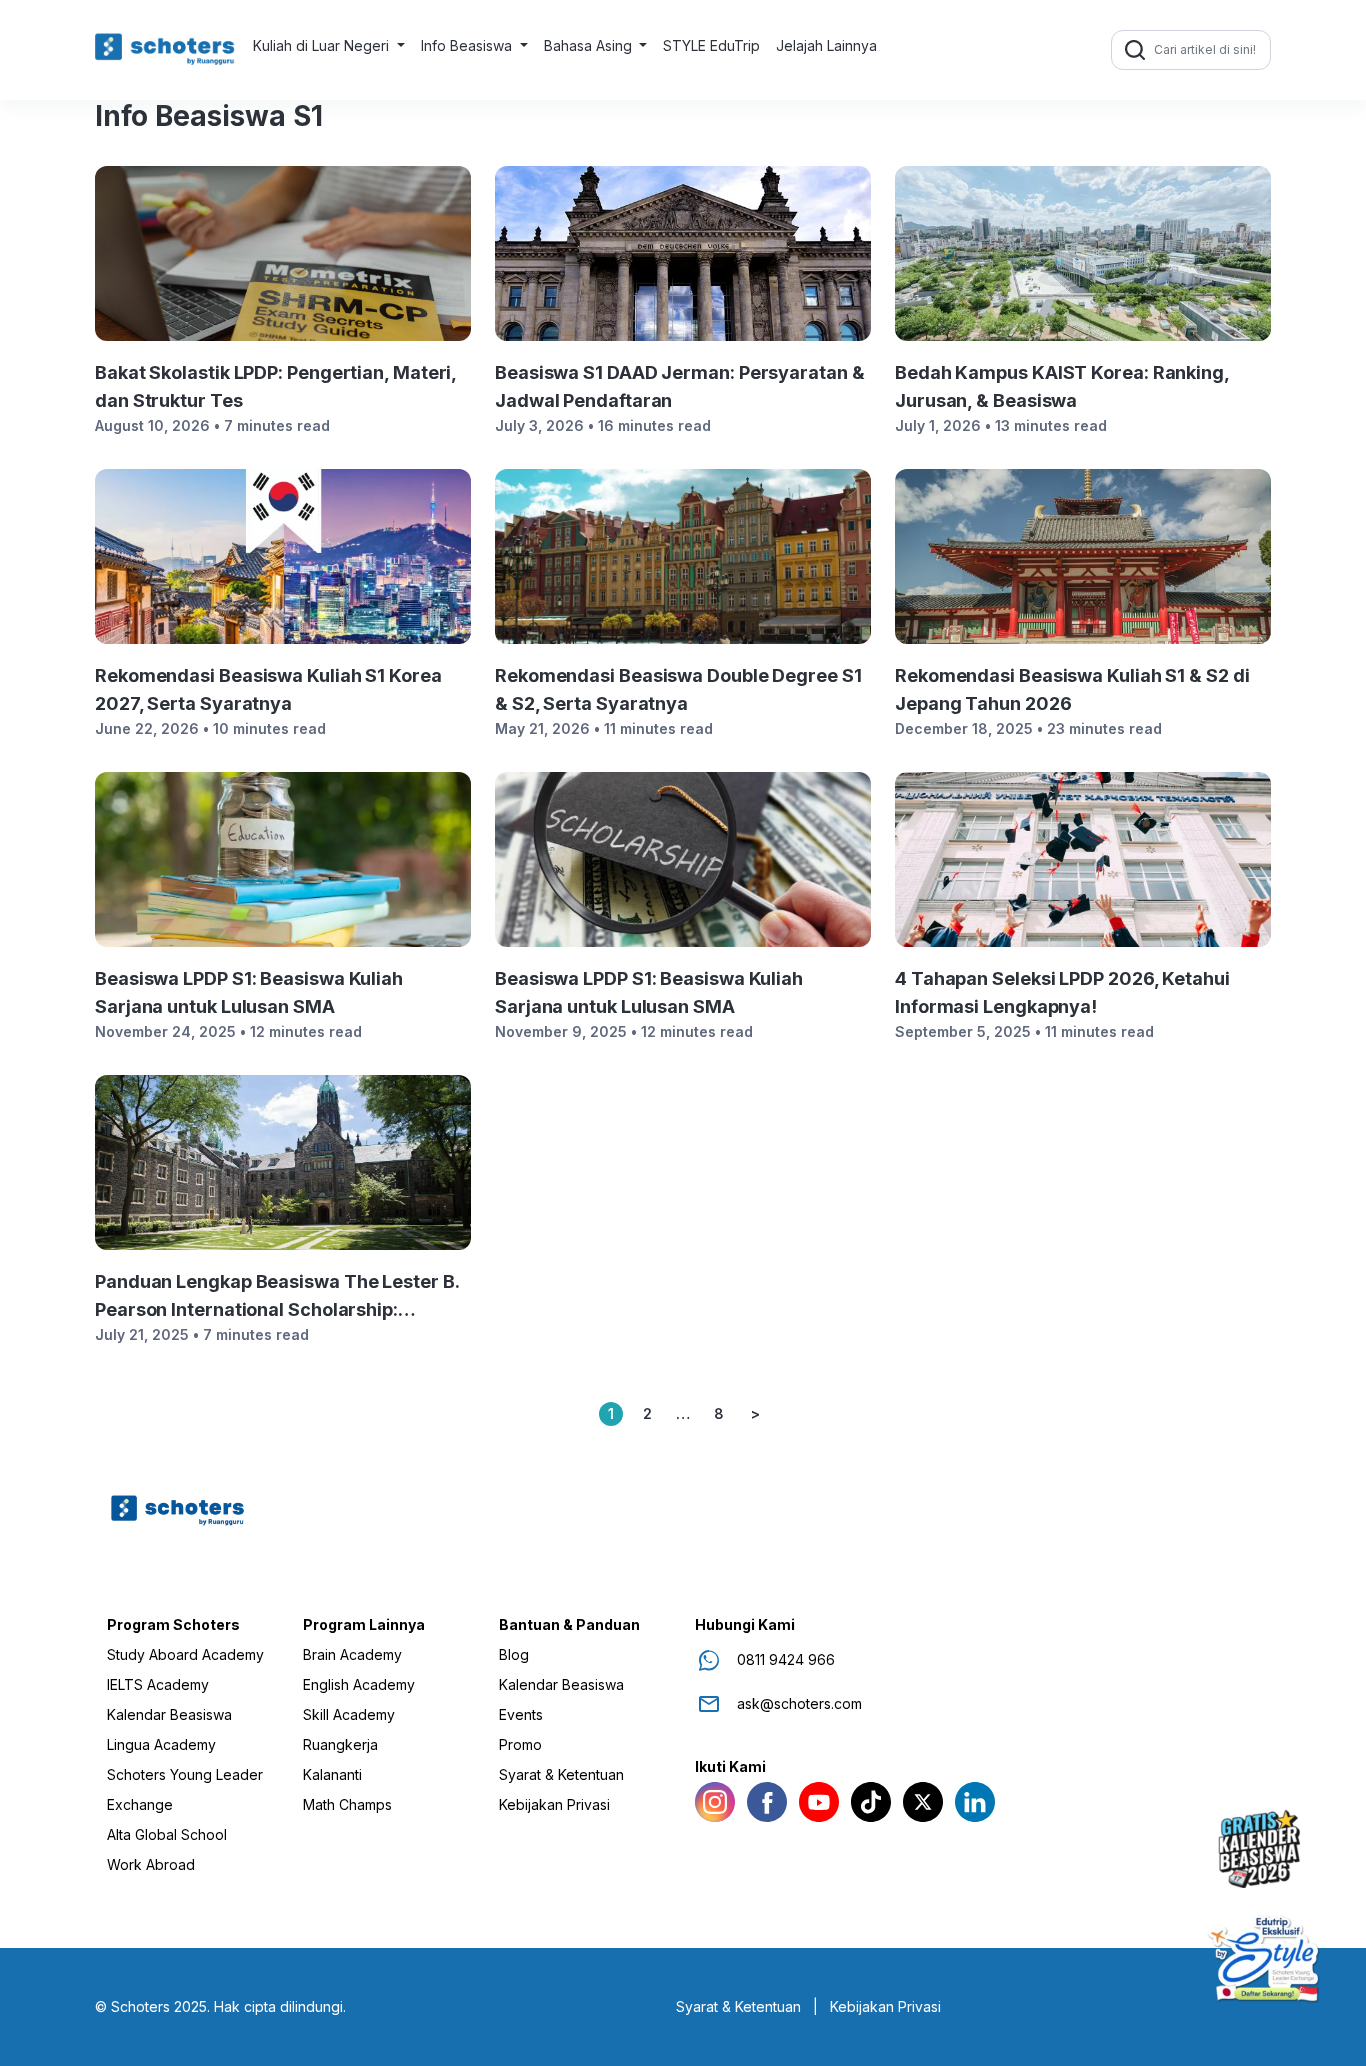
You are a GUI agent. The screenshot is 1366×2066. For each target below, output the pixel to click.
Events (521, 1715)
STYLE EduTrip (711, 45)
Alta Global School (167, 1835)
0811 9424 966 (786, 1660)
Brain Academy (352, 1655)
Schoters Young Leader (185, 1775)
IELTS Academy (158, 1685)
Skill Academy (349, 1715)
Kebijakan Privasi (554, 1805)
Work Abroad (151, 1865)
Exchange (140, 1805)
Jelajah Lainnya (826, 45)
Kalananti (332, 1775)
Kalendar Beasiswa (169, 1715)
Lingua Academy (161, 1745)
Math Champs (347, 1805)
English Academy (359, 1685)
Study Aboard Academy (185, 1655)
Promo (520, 1745)
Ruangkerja (340, 1745)
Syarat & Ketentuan (561, 1775)
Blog (514, 1655)
